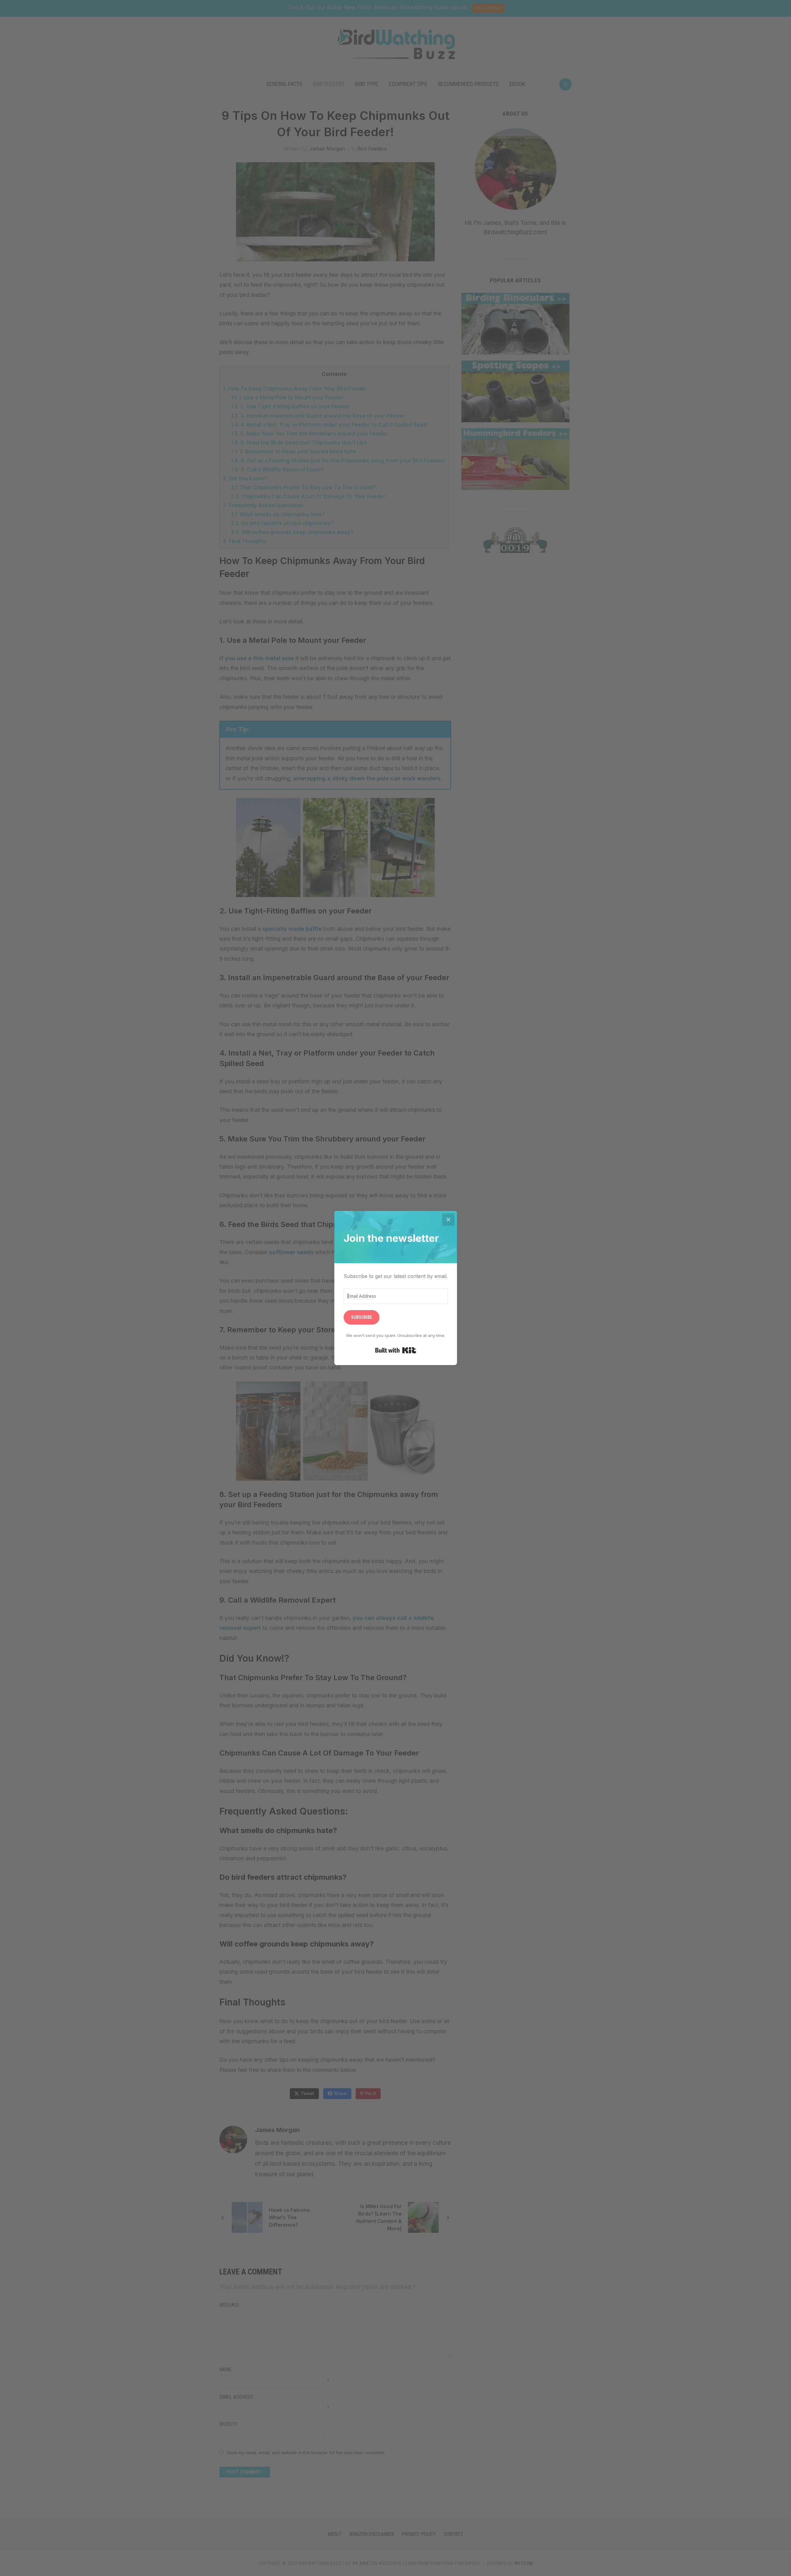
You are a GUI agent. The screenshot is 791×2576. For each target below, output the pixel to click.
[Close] (448, 1220)
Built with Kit (396, 1350)
